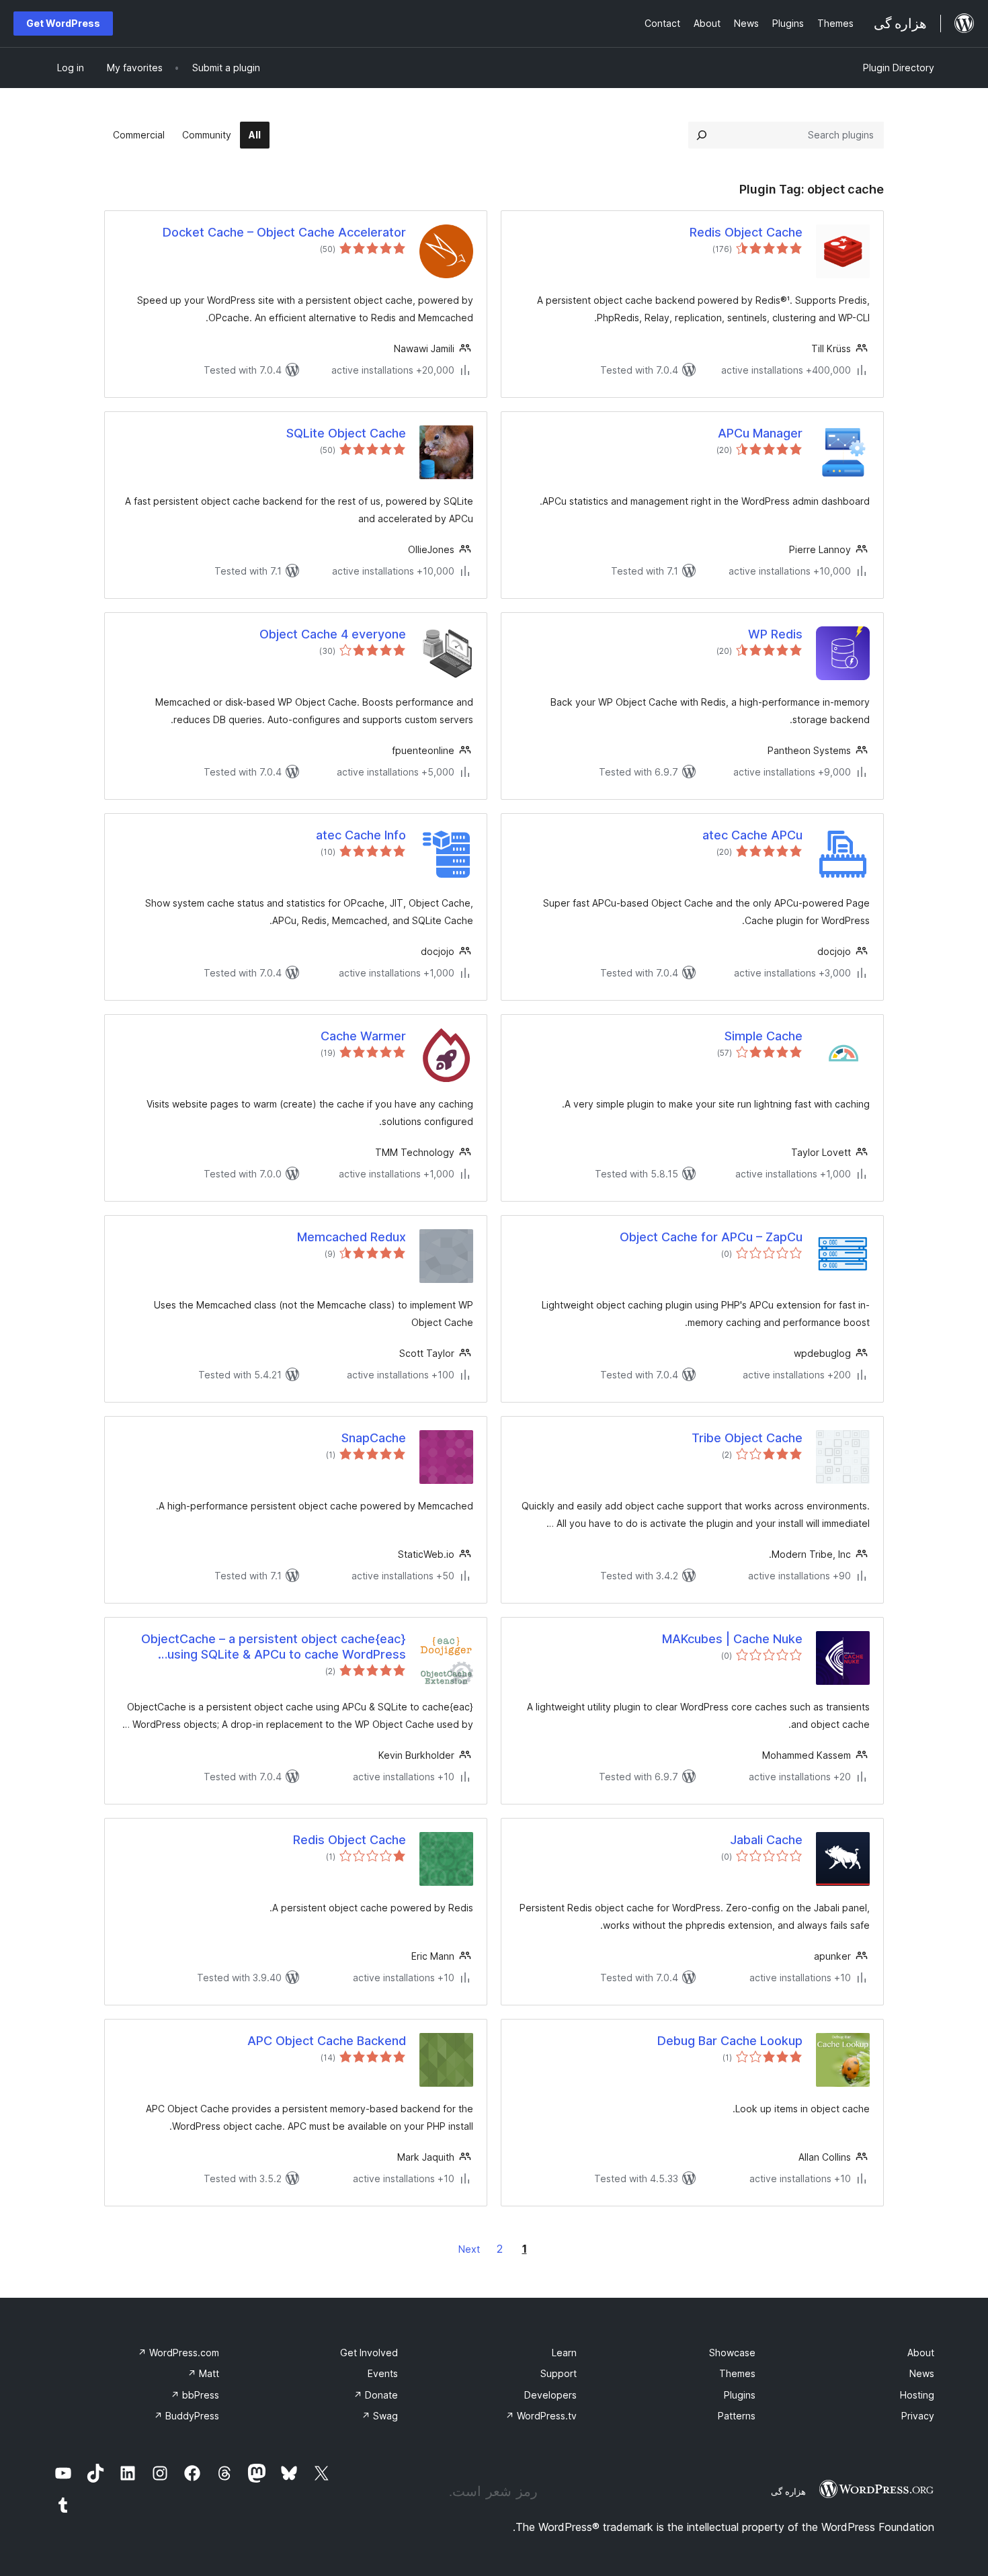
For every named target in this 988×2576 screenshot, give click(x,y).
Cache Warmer (363, 1036)
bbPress (195, 2395)
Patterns (737, 2416)
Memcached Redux (352, 1237)
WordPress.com (178, 2353)
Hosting (917, 2395)
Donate (376, 2395)
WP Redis (775, 634)
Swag (380, 2416)
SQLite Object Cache (346, 433)
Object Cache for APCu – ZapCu (711, 1237)
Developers (550, 2395)
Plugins (740, 2395)
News (922, 2373)
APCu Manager (760, 433)
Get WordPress (63, 23)
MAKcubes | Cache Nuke (732, 1639)
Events (383, 2373)
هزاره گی (788, 2491)
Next (469, 2249)
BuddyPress (187, 2416)
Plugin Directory (899, 68)
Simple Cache (764, 1036)
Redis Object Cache (746, 232)
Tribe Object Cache (747, 1438)
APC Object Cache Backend (327, 2041)
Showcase (732, 2353)
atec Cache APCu (752, 835)
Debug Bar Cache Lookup (730, 2041)
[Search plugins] (702, 135)
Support (559, 2373)
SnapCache (374, 1438)
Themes (737, 2373)
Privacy (918, 2416)
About (921, 2353)
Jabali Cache (766, 1840)
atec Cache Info (361, 835)
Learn (564, 2353)
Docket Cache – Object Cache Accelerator (284, 232)
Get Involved (369, 2353)
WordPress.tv (541, 2416)
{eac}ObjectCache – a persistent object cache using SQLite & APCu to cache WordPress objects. (274, 1647)
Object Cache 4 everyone (333, 634)
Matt (203, 2373)
